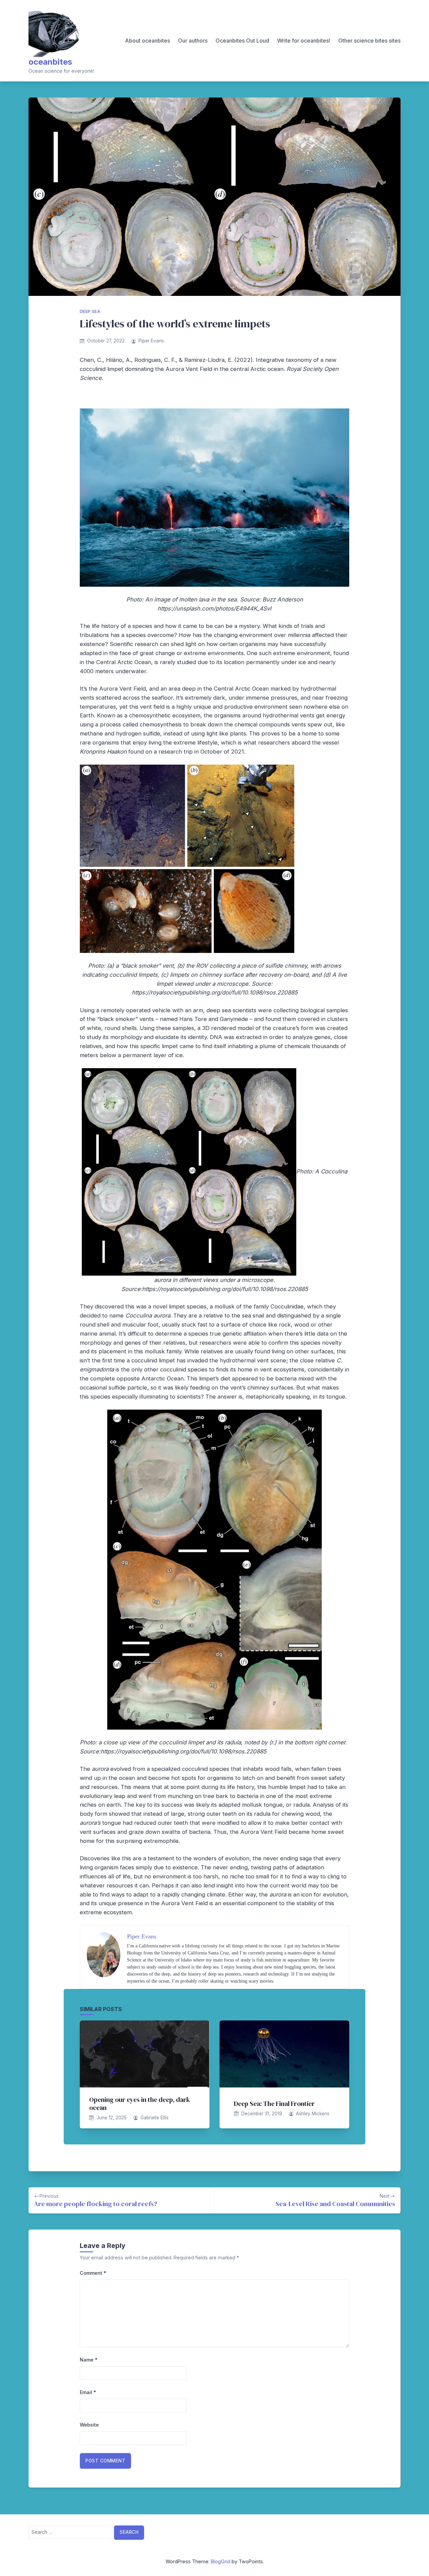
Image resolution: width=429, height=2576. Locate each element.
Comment (93, 2273)
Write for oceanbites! (304, 41)
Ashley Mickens (313, 2114)
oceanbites (50, 62)
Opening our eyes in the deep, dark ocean (140, 2104)
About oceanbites (147, 41)
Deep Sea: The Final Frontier (274, 2104)
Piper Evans (151, 341)
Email (88, 2392)
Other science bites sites (369, 41)
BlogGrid (221, 2561)
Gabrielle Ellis (155, 2118)
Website (89, 2425)
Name (89, 2360)
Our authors (193, 41)
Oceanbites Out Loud (242, 41)
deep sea (90, 311)
